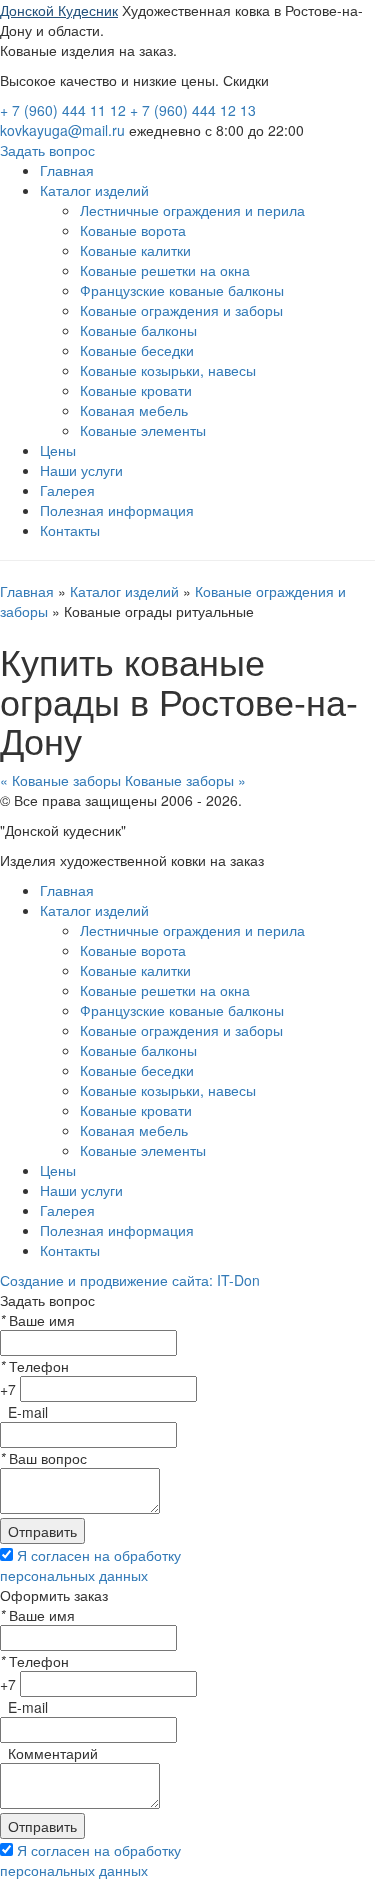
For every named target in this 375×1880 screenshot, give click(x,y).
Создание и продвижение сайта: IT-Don (130, 1280)
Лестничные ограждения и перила (192, 210)
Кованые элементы (143, 430)
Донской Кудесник (59, 10)
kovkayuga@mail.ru (62, 130)
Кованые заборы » (185, 780)
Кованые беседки (137, 350)
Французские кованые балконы (182, 290)
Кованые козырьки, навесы (168, 370)
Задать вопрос (47, 150)
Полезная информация (117, 510)
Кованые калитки (135, 250)
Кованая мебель (134, 410)
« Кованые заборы (60, 780)
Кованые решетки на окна (165, 270)
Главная (67, 170)
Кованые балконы (138, 330)
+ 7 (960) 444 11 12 (65, 110)
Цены (58, 450)
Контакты (70, 530)
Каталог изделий (94, 190)
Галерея (67, 490)
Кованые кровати (136, 390)
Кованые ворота (133, 230)
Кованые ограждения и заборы (181, 310)
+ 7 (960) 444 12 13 (193, 110)
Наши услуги (81, 470)
